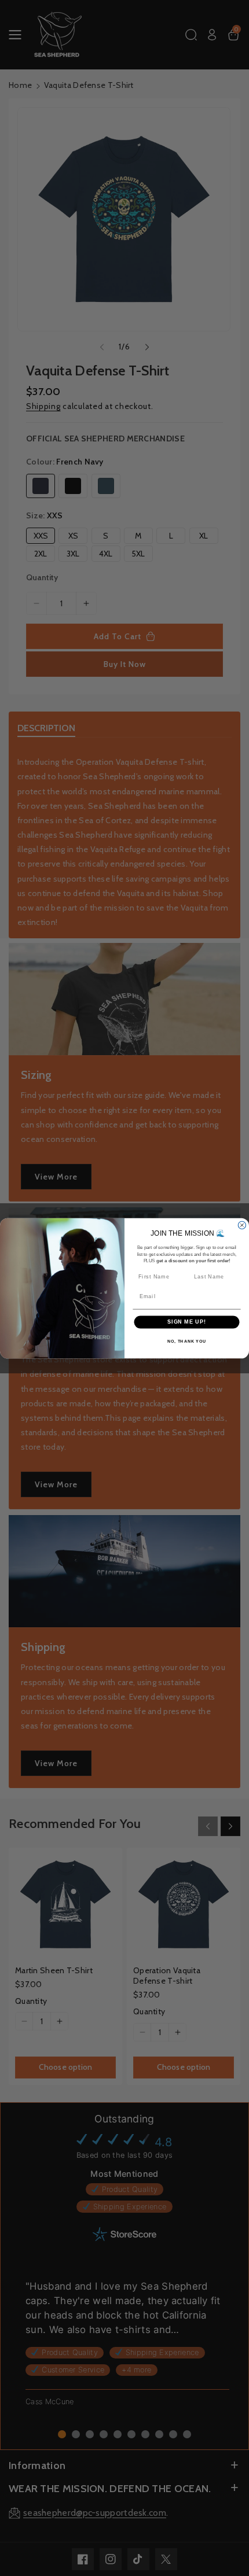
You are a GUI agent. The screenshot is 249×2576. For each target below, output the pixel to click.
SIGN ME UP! (187, 1322)
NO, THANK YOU (187, 1341)
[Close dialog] (242, 1225)
